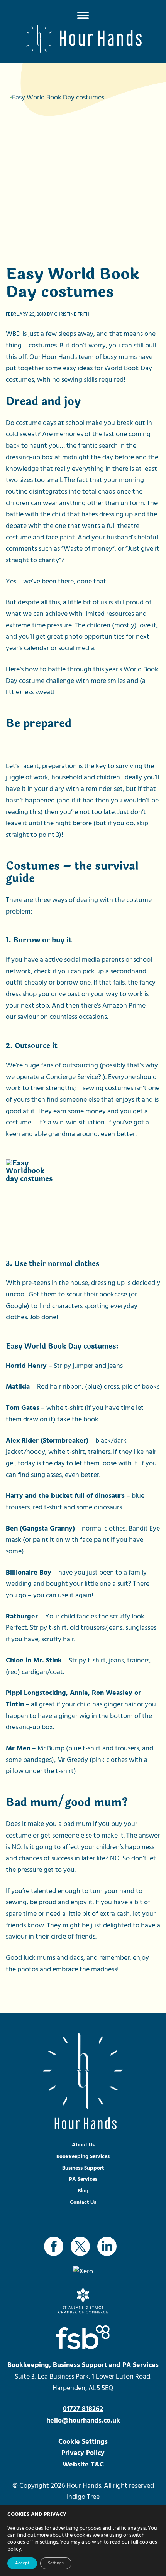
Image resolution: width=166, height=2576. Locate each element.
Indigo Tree (83, 2497)
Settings (56, 2563)
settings (49, 2542)
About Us (83, 2145)
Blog (83, 2191)
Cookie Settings (83, 2442)
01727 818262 (83, 2409)
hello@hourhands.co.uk (83, 2420)
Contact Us (83, 2202)
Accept (22, 2563)
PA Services (83, 2179)
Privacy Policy (83, 2453)
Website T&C (83, 2464)
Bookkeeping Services (83, 2156)
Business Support (83, 2168)
